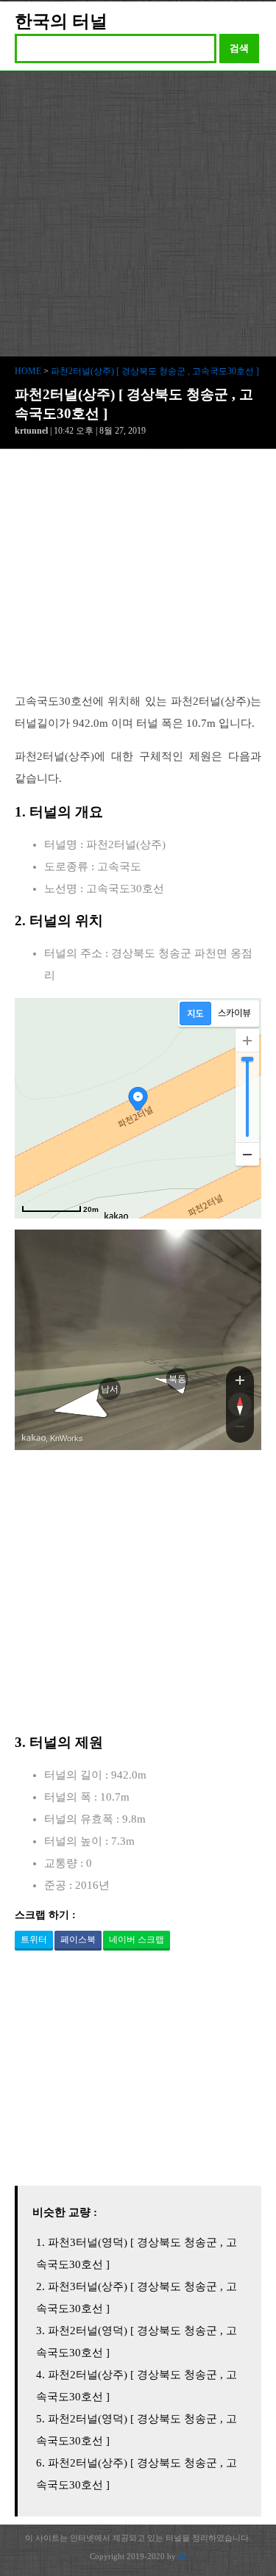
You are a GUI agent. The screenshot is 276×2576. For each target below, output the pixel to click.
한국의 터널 (61, 21)
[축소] (247, 1154)
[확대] (247, 1041)
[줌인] (240, 1380)
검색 (239, 48)
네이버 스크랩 (137, 1940)
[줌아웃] (240, 1429)
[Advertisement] (138, 217)
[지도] (195, 1013)
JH (183, 2556)
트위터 (34, 1940)
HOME (28, 371)
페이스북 (78, 1940)
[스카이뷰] (234, 1013)
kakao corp (34, 1438)
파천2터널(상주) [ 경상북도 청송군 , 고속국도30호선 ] (155, 371)
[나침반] (240, 1404)
